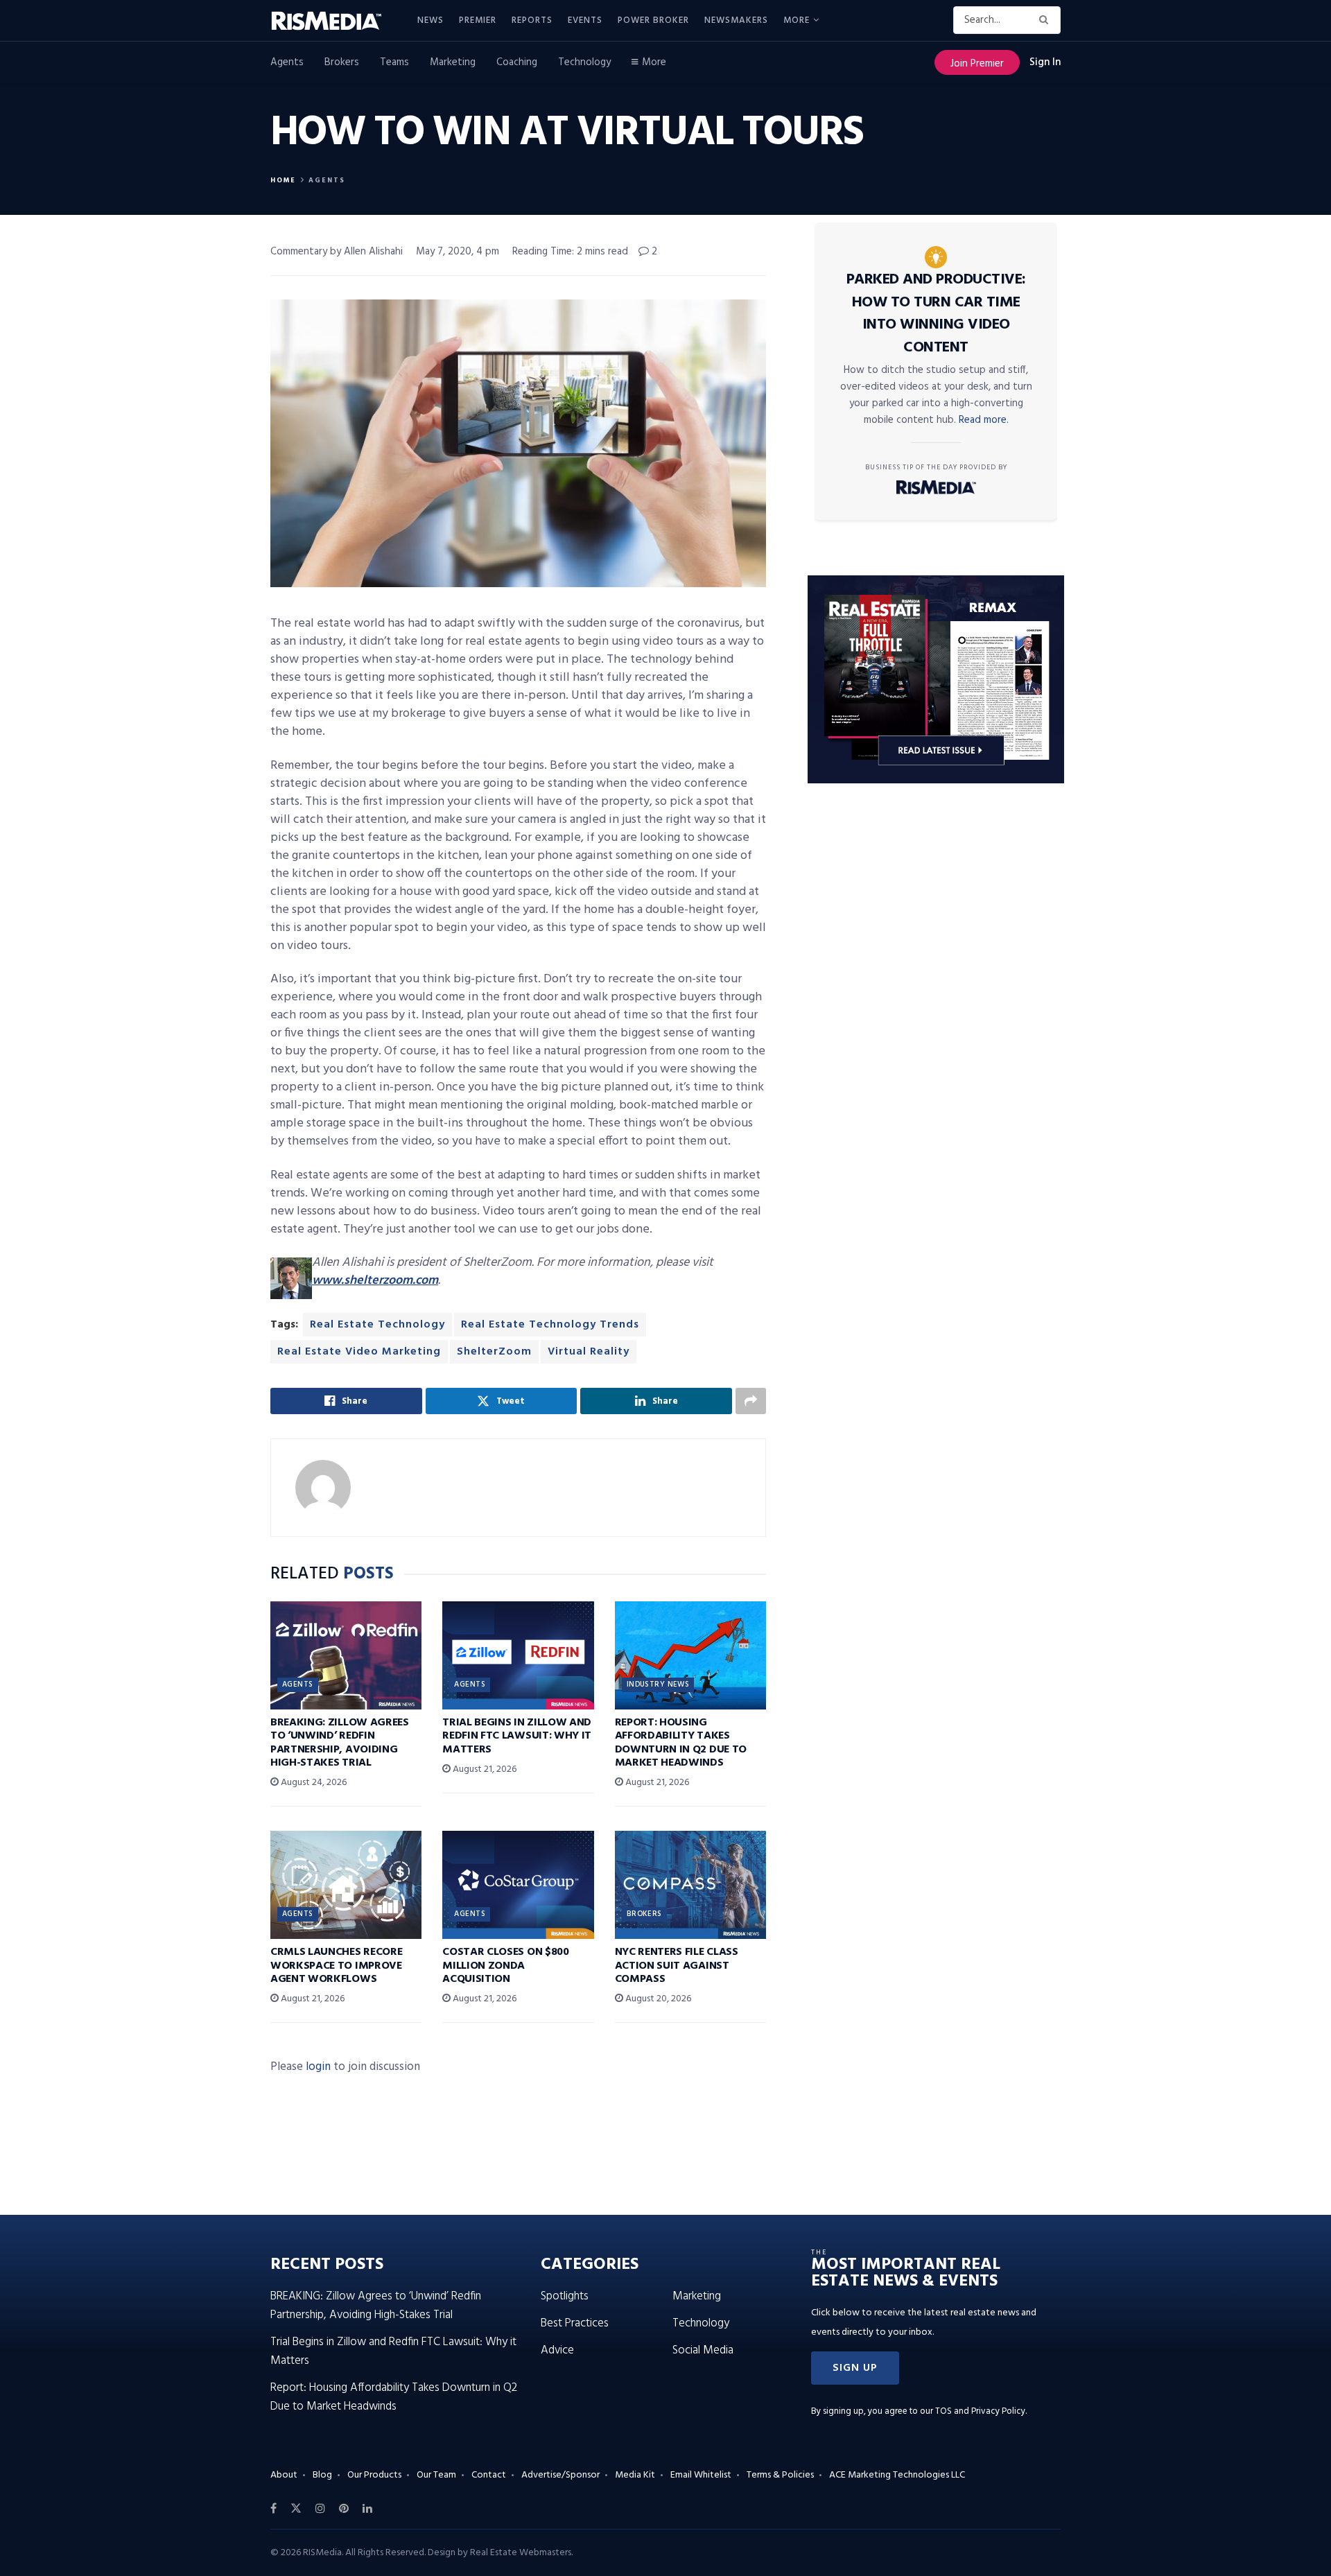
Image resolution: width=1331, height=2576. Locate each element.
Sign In (1045, 62)
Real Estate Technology (377, 1325)
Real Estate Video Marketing (359, 1352)
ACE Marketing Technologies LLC (897, 2475)
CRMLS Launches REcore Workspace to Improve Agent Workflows (336, 1965)
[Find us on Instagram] (320, 2509)
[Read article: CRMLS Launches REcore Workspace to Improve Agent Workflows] (346, 1885)
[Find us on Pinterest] (344, 2509)
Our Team (436, 2475)
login (318, 2067)
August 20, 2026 (657, 1999)
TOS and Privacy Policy (980, 2411)
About (284, 2475)
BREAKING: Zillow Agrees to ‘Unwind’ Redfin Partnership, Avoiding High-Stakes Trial (340, 1743)
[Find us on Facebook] (273, 2509)
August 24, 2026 (313, 1783)
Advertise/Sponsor (560, 2475)
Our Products (374, 2475)
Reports (532, 20)
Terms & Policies (780, 2475)
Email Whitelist (701, 2475)
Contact (489, 2475)
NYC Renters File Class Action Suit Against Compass (677, 1965)
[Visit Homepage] (334, 21)
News (430, 20)
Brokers (342, 62)
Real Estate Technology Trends (550, 1325)
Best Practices (575, 2323)
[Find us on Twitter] (296, 2509)
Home (283, 180)
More (797, 20)
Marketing (453, 62)
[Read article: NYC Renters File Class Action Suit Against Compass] (690, 1885)
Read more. (984, 420)
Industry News (658, 1685)
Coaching (517, 62)
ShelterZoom (494, 1352)
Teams (394, 62)
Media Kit (635, 2475)
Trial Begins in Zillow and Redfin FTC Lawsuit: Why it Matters (517, 1736)
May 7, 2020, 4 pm (458, 252)
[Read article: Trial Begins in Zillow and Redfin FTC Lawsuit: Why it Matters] (518, 1655)
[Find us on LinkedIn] (367, 2509)
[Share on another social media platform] (751, 1401)
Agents (287, 62)
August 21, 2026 (484, 1769)
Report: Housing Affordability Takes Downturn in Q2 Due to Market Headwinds (681, 1743)
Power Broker (653, 20)
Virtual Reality (589, 1352)
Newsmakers (736, 20)
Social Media (703, 2350)
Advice (557, 2350)
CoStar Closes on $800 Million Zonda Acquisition (505, 1965)
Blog (322, 2475)
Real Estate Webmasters (521, 2553)
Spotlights (565, 2296)
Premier (478, 20)
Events (585, 20)
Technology (584, 62)
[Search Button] (1046, 20)
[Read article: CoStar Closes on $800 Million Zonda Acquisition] (518, 1885)
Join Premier (977, 64)
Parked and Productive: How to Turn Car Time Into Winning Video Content (936, 314)
